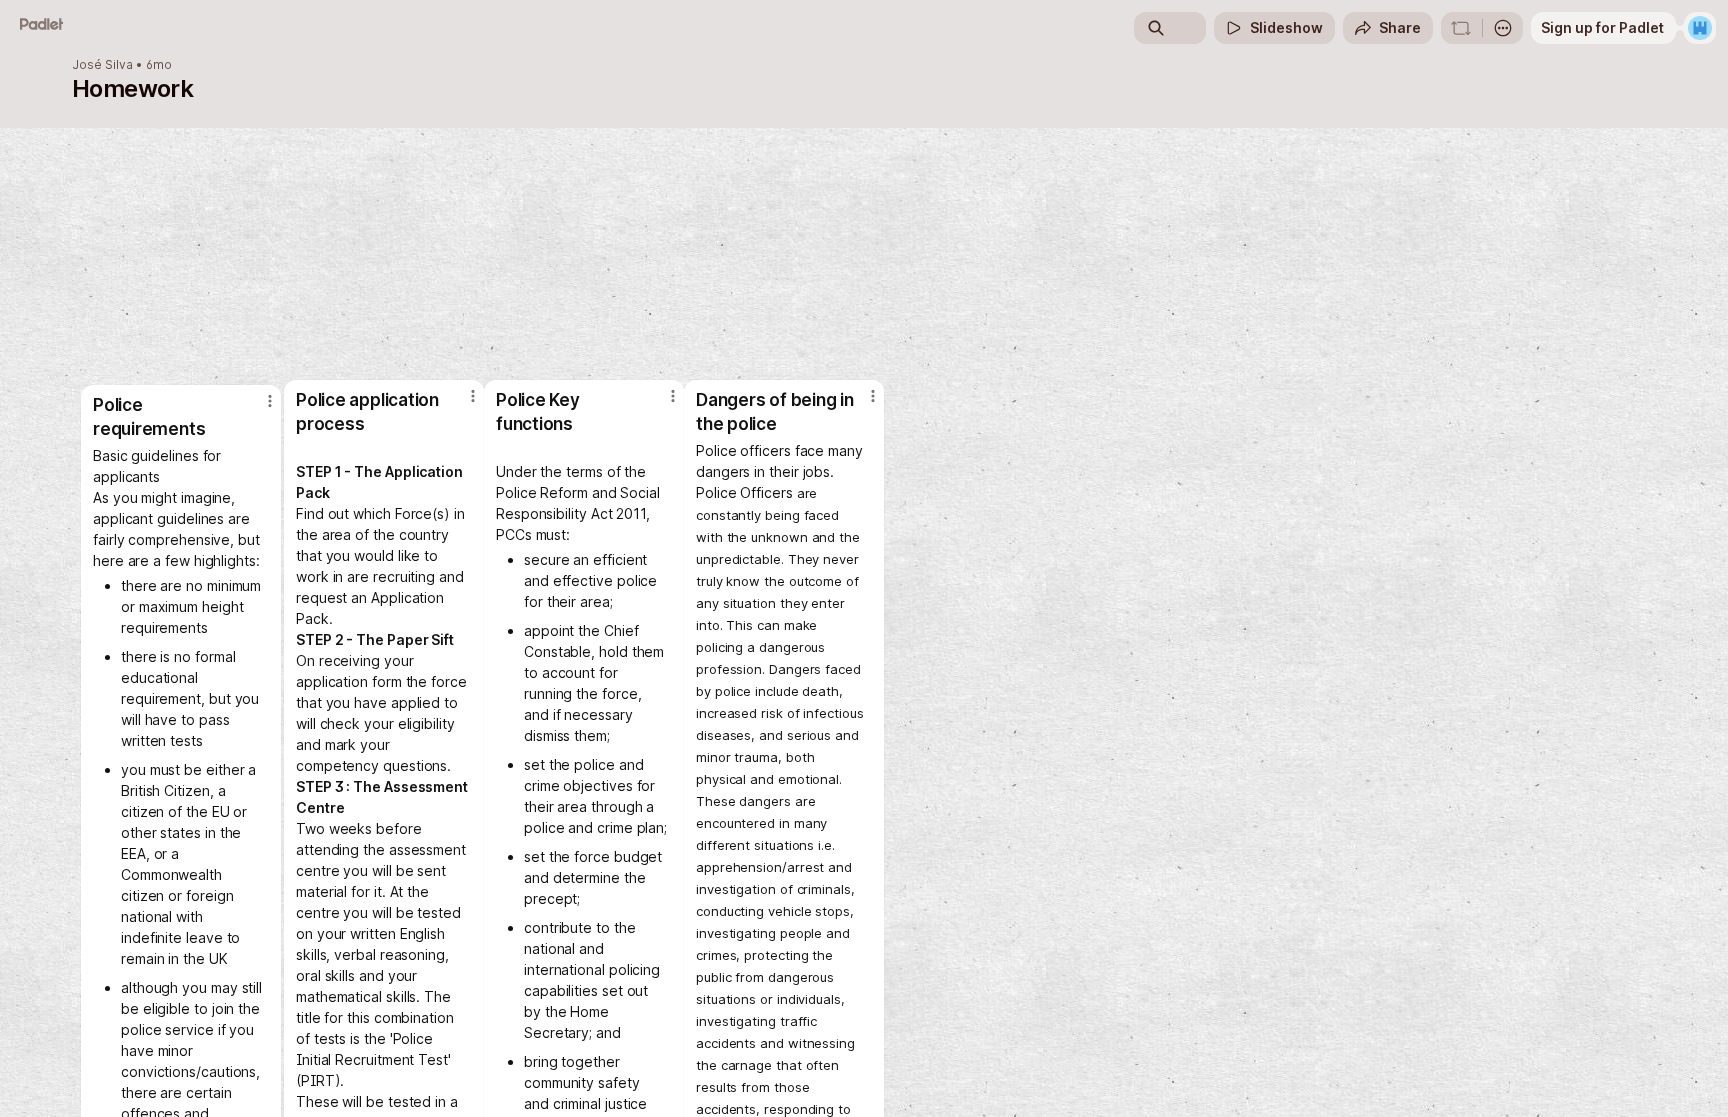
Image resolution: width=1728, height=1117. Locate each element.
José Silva (102, 65)
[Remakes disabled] (1461, 28)
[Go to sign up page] (1700, 28)
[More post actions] (873, 396)
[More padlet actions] (1503, 28)
